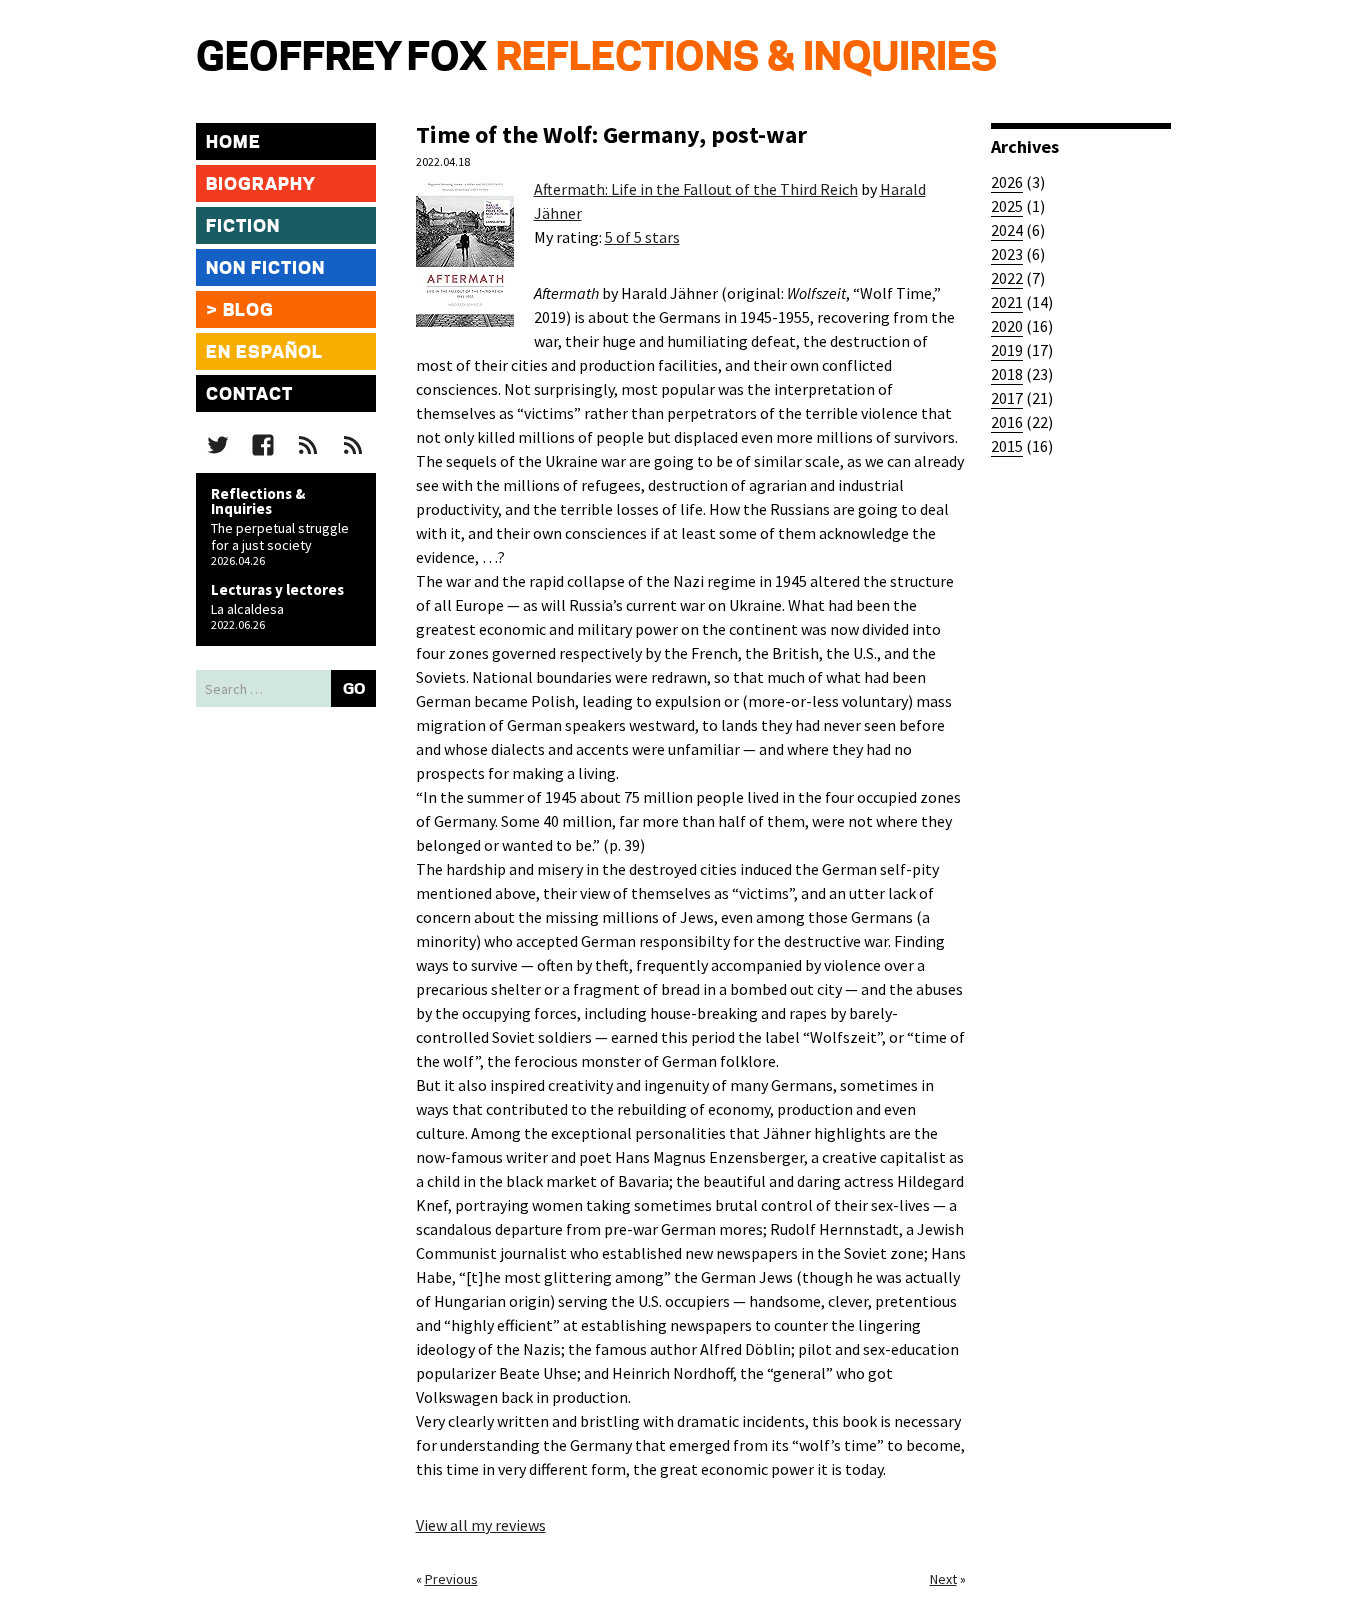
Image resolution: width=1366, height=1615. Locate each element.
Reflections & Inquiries (746, 59)
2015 (1007, 446)
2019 (1007, 350)
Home (233, 143)
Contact (249, 395)
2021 (1007, 302)
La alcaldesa (247, 609)
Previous (451, 1579)
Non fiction (265, 269)
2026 (1007, 182)
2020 (1007, 326)
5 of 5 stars (642, 237)
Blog (248, 311)
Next (943, 1579)
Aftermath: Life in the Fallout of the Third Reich (696, 189)
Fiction (243, 227)
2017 (1007, 398)
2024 (1007, 230)
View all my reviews (481, 1525)
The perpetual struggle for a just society (280, 536)
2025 (1007, 206)
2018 (1007, 374)
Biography (261, 185)
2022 (1007, 278)
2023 (1007, 254)
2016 (1007, 422)
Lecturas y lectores (277, 589)
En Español (264, 353)
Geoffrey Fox (341, 59)
